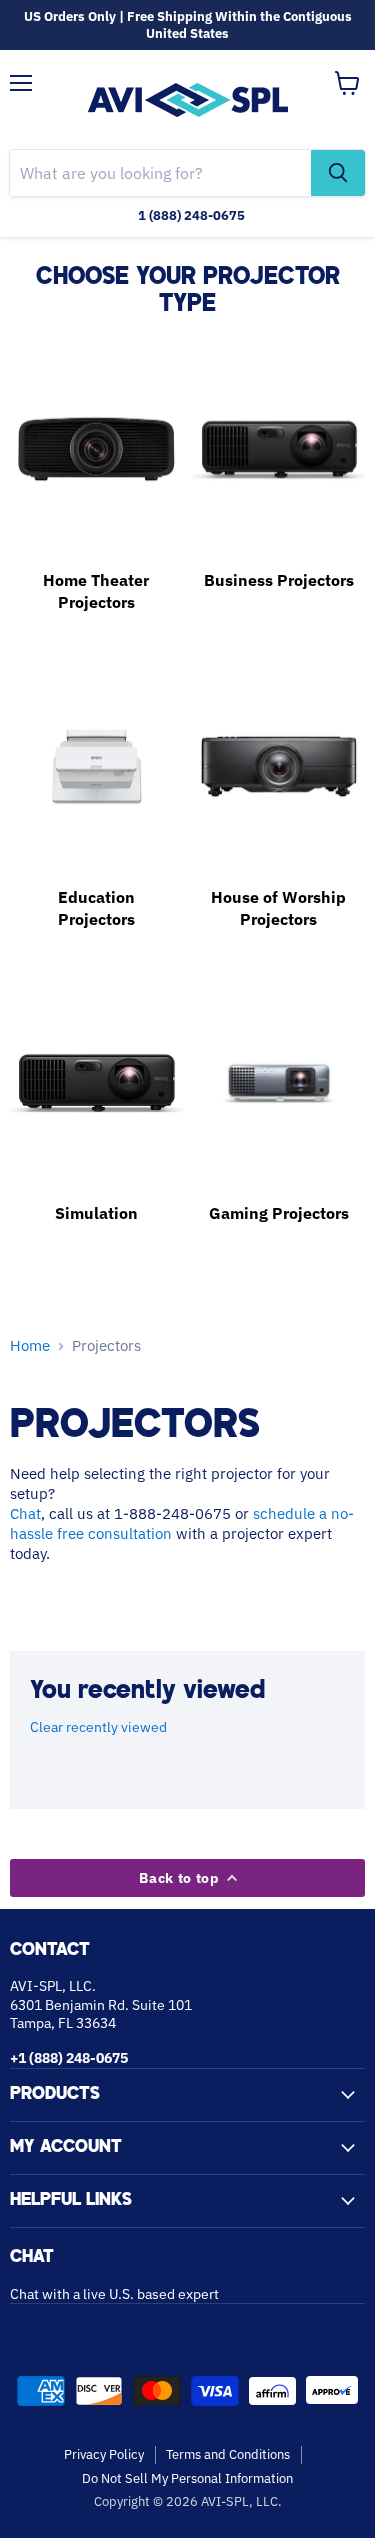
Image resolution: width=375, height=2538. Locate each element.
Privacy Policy (104, 2454)
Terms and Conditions (228, 2454)
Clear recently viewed (98, 1727)
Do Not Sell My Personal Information (187, 2478)
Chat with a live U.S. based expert (114, 2294)
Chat (25, 1513)
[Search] (338, 173)
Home (30, 1345)
